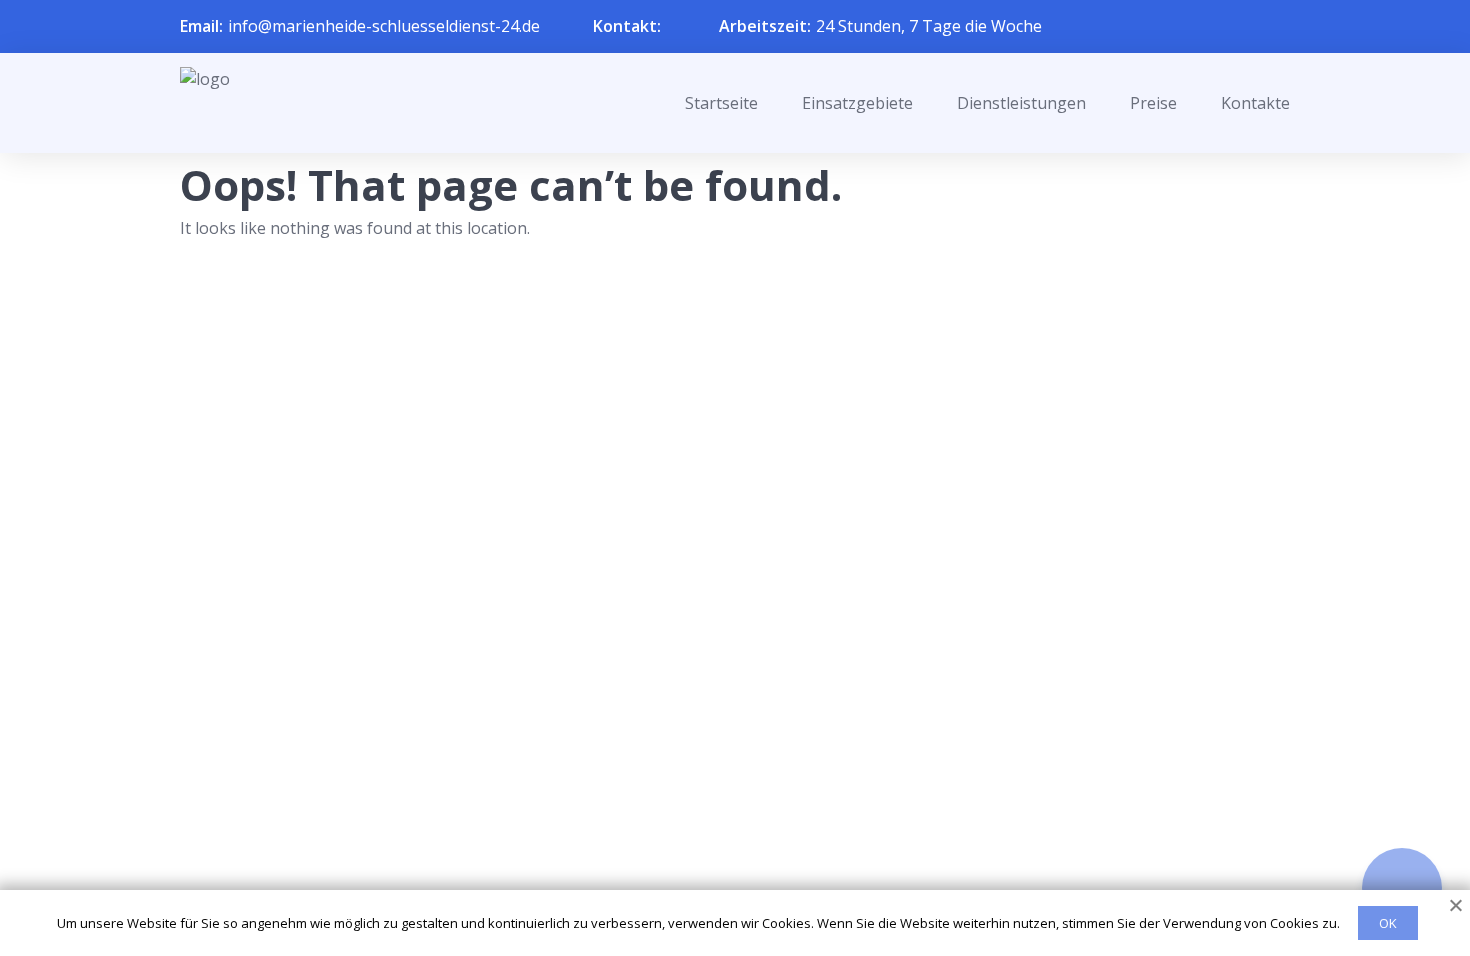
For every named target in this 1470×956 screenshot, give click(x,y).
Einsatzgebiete (857, 103)
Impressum (722, 868)
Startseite (721, 103)
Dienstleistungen (1021, 103)
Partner (709, 835)
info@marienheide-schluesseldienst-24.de (384, 26)
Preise (1153, 103)
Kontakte (1255, 103)
